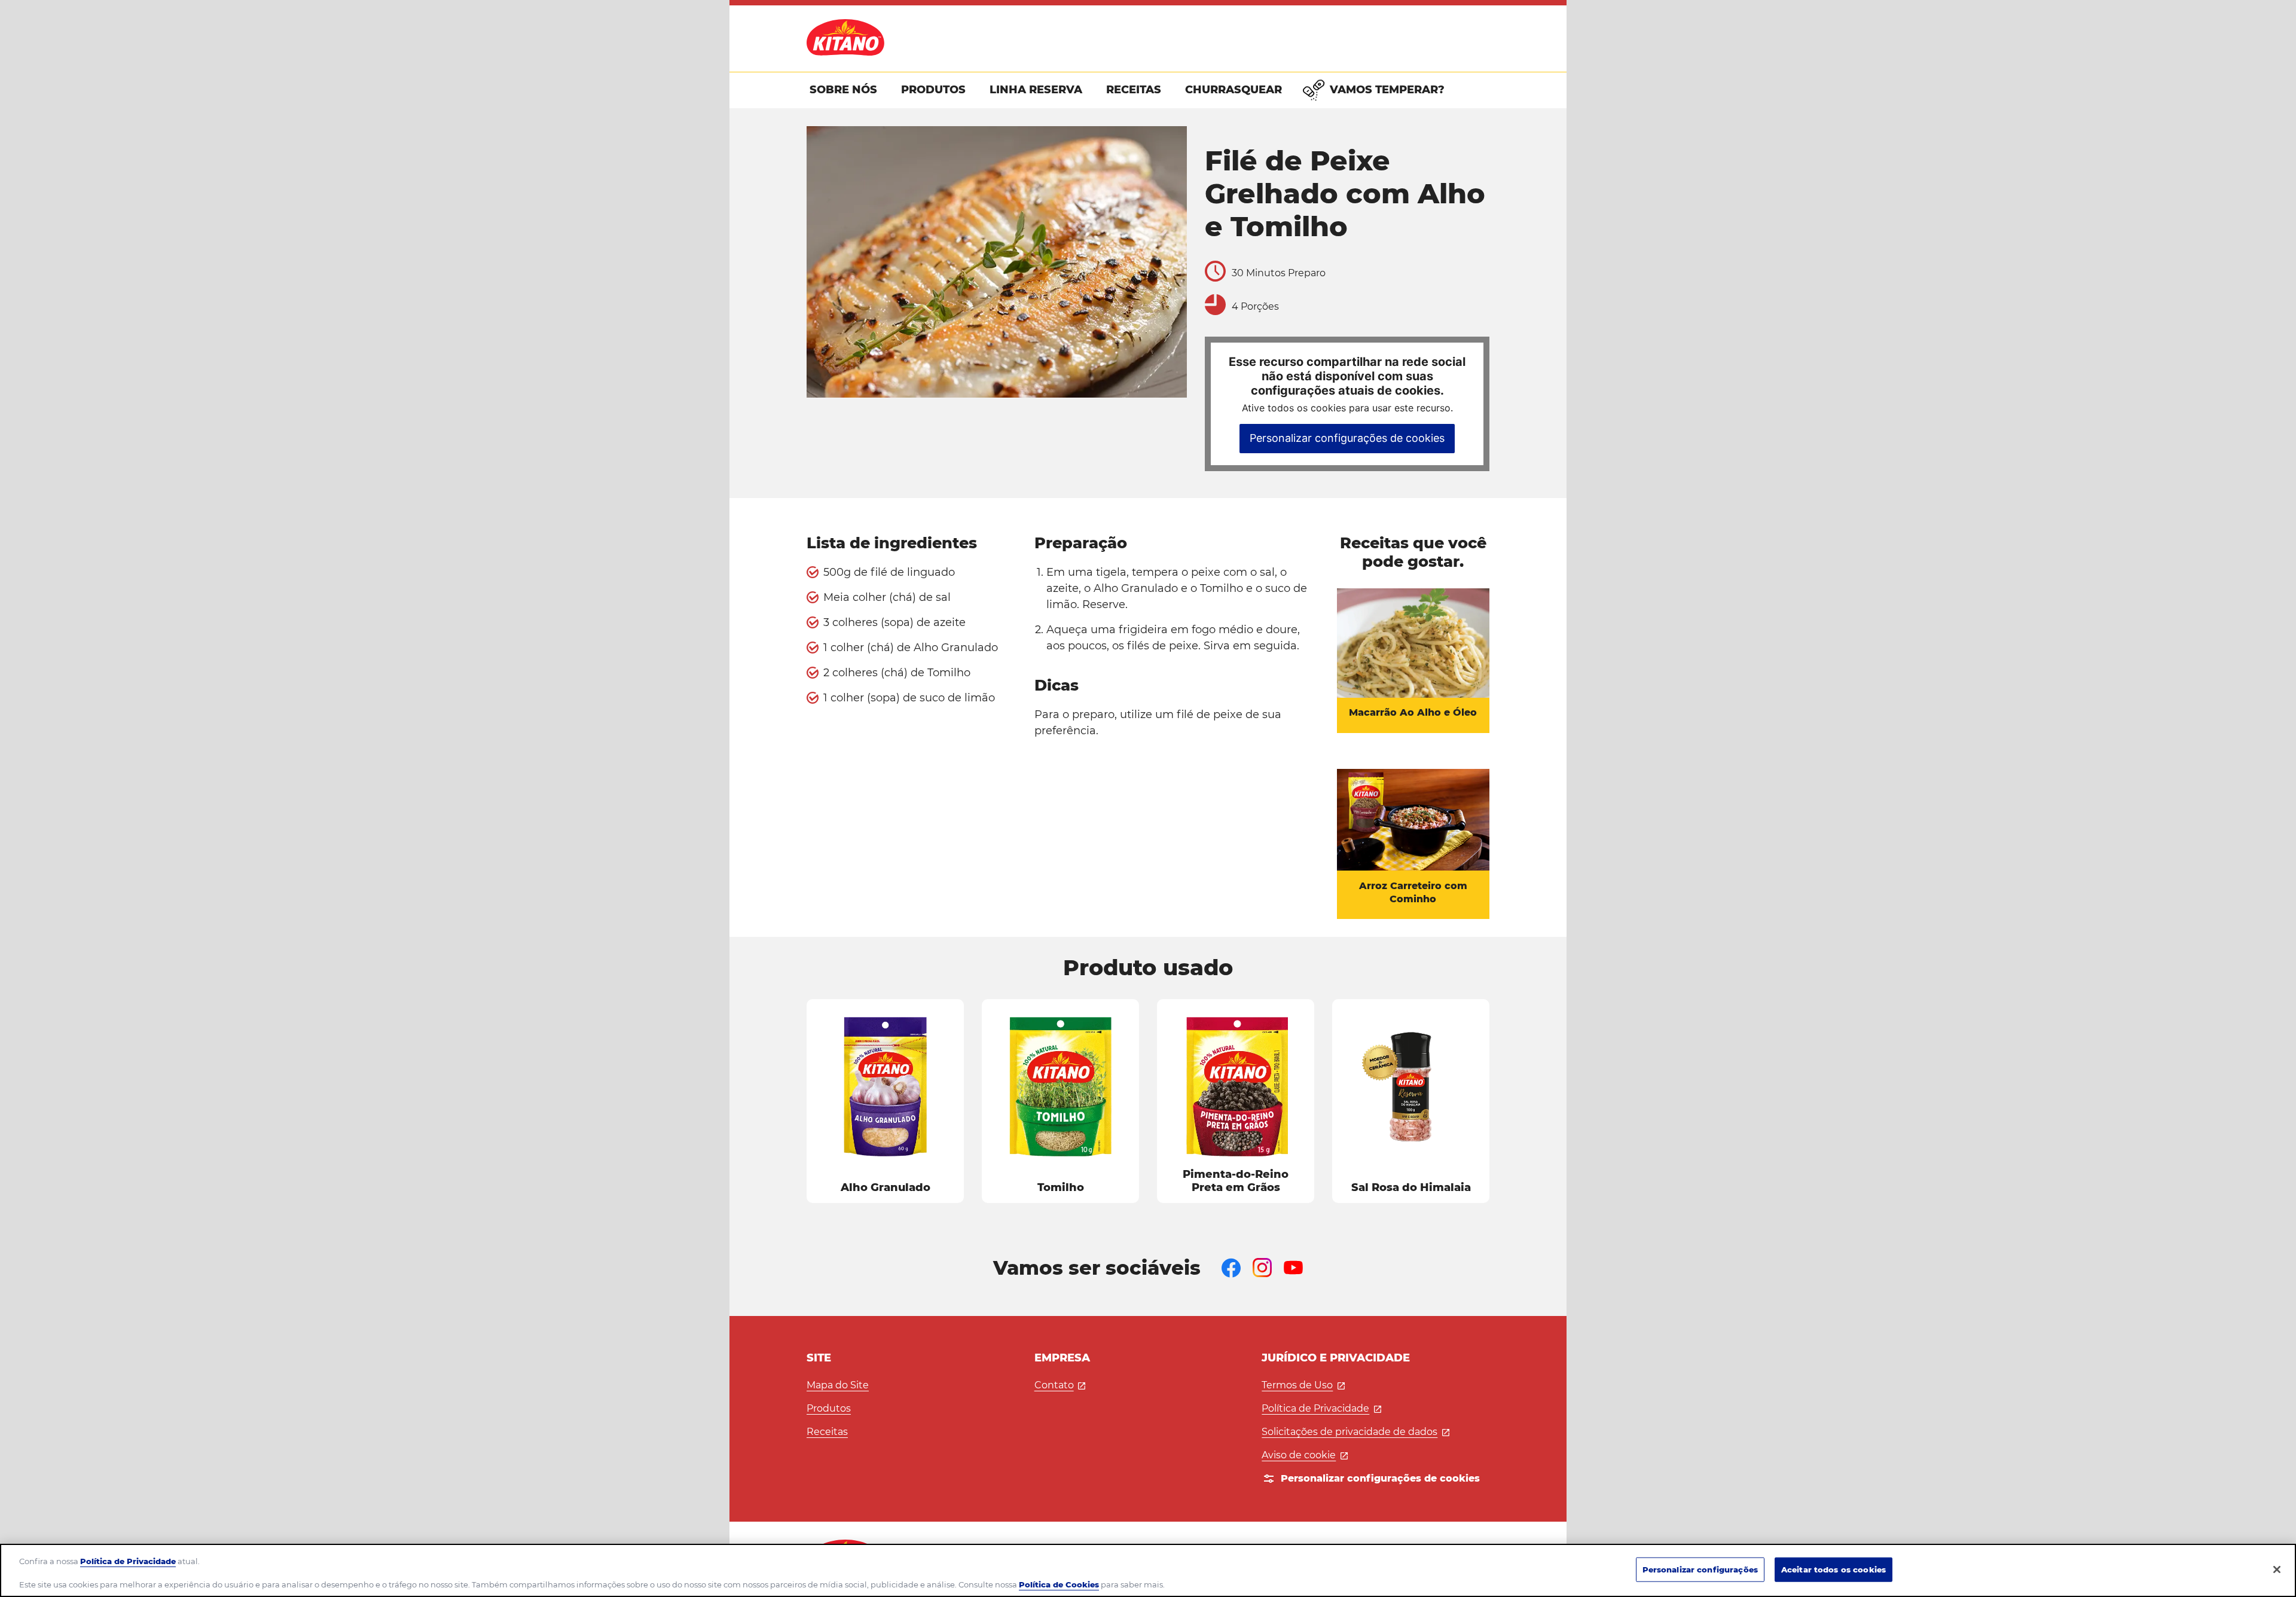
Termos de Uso (1303, 1385)
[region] (1148, 1570)
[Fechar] (2277, 1569)
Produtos (829, 1408)
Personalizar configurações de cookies (1347, 438)
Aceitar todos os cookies (1834, 1569)
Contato (1060, 1385)
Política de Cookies (1059, 1584)
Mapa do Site (838, 1385)
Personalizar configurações (1700, 1569)
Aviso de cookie (1305, 1455)
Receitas (827, 1432)
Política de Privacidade (1321, 1408)
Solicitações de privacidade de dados (1355, 1432)
